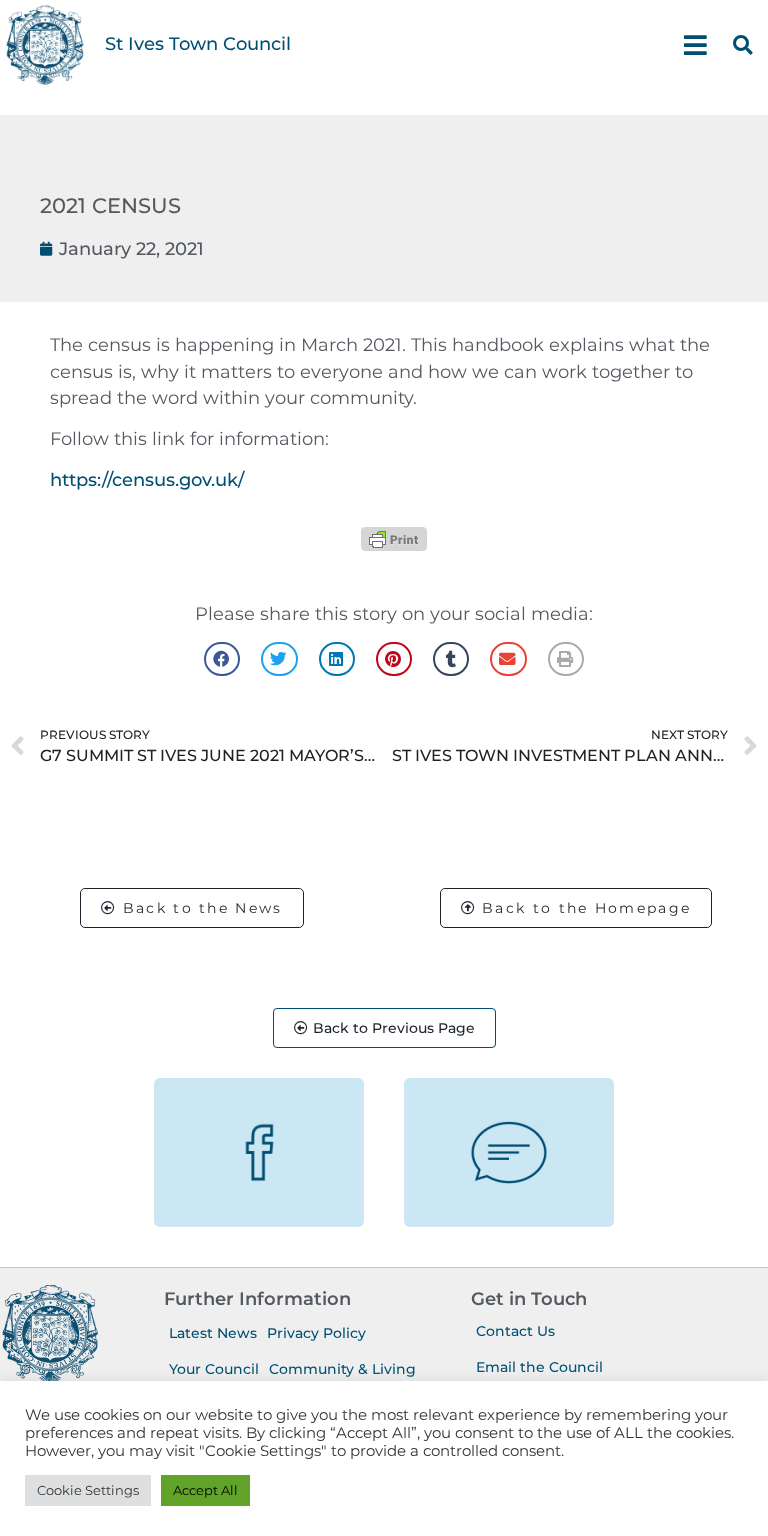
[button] (743, 45)
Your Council (214, 1369)
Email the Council (539, 1367)
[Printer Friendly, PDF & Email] (394, 539)
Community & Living (342, 1369)
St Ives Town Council (198, 43)
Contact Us (515, 1331)
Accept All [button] (205, 1490)
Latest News (213, 1333)
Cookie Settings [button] (88, 1490)
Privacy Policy (316, 1333)
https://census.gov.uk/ (147, 479)
